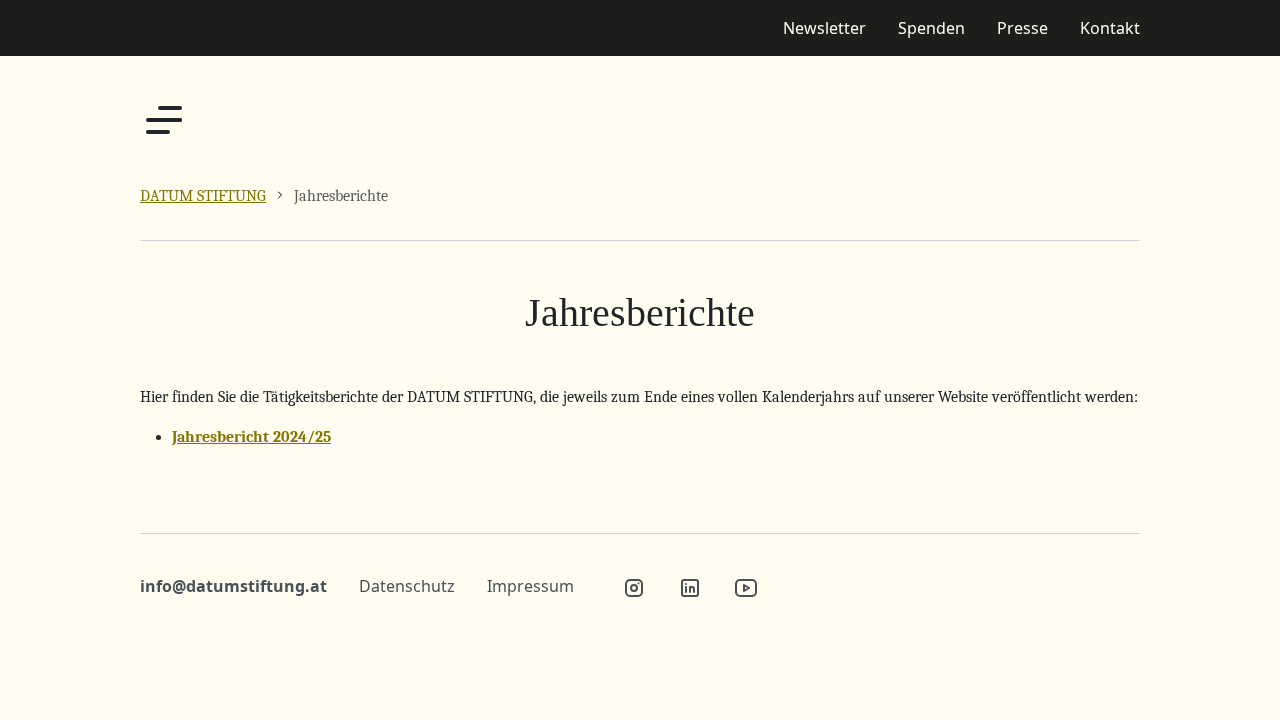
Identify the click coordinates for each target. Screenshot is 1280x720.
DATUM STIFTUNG (203, 196)
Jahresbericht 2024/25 (251, 437)
